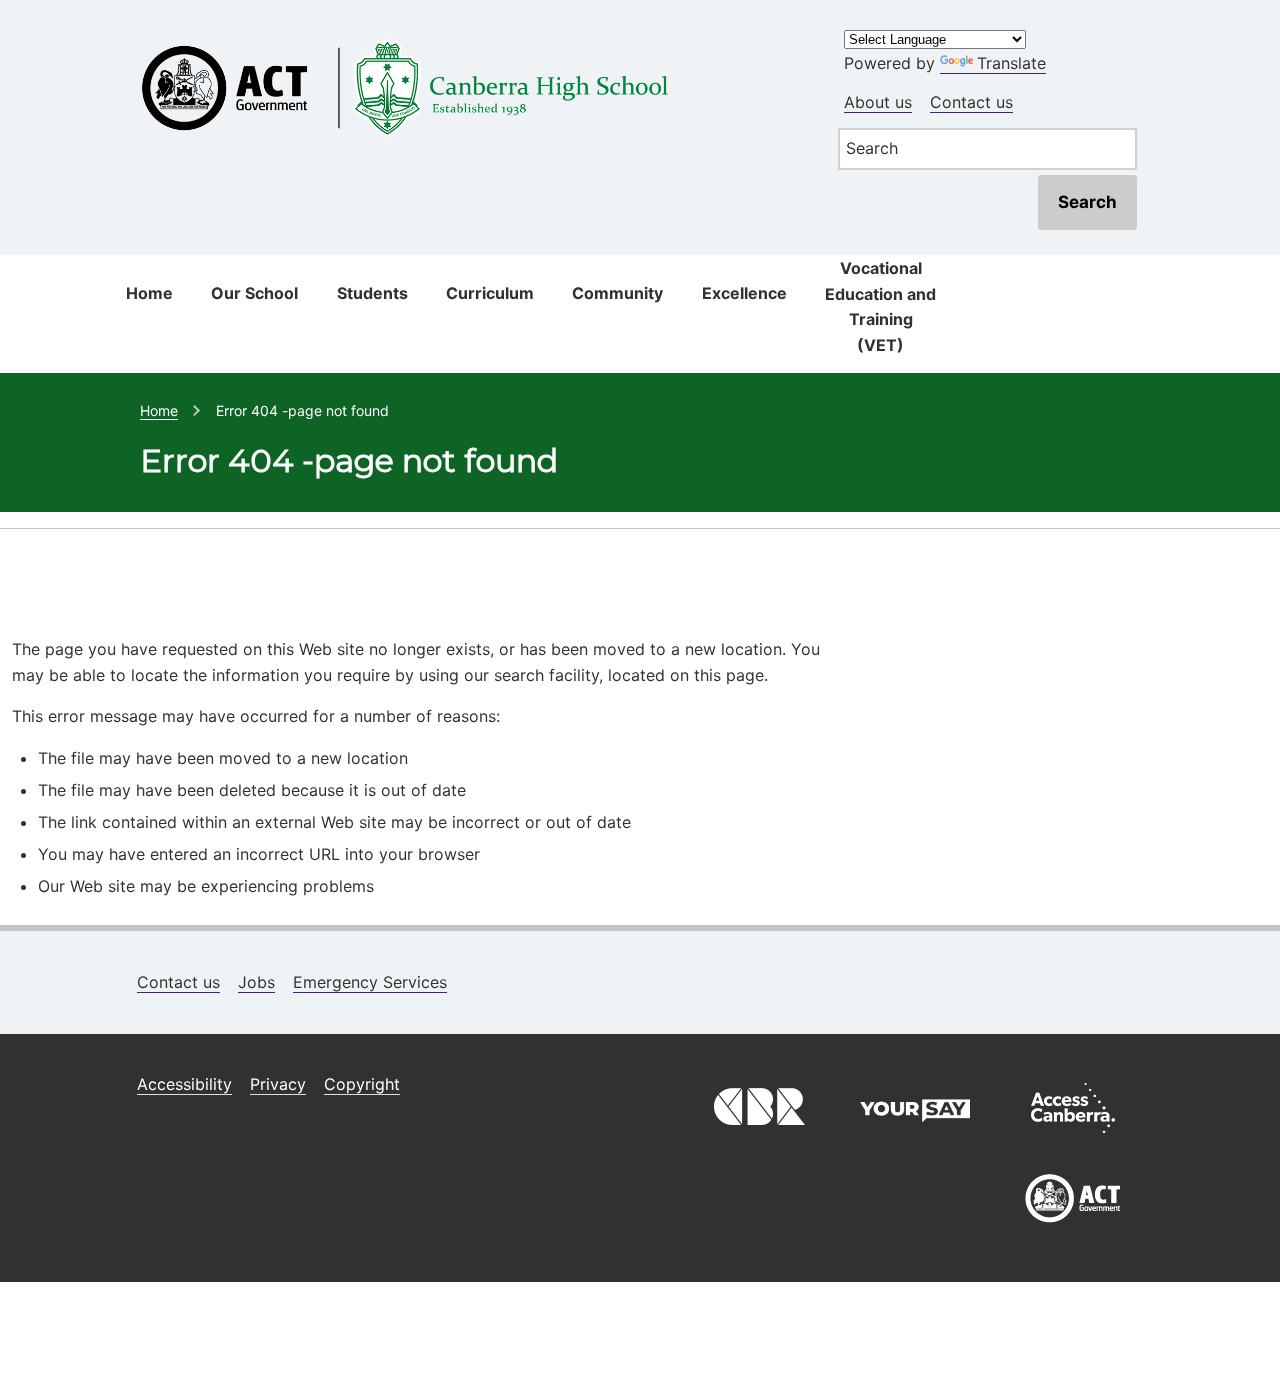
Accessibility (184, 1084)
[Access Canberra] (1073, 1138)
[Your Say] (915, 1138)
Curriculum (490, 293)
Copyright (362, 1084)
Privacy (278, 1084)
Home (149, 293)
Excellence (744, 293)
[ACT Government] (1073, 1230)
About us (878, 102)
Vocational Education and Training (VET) (880, 306)
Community (617, 293)
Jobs (256, 982)
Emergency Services (370, 982)
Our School (254, 293)
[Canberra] (757, 1138)
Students (372, 293)
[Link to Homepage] (466, 32)
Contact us (971, 102)
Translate (1011, 63)
